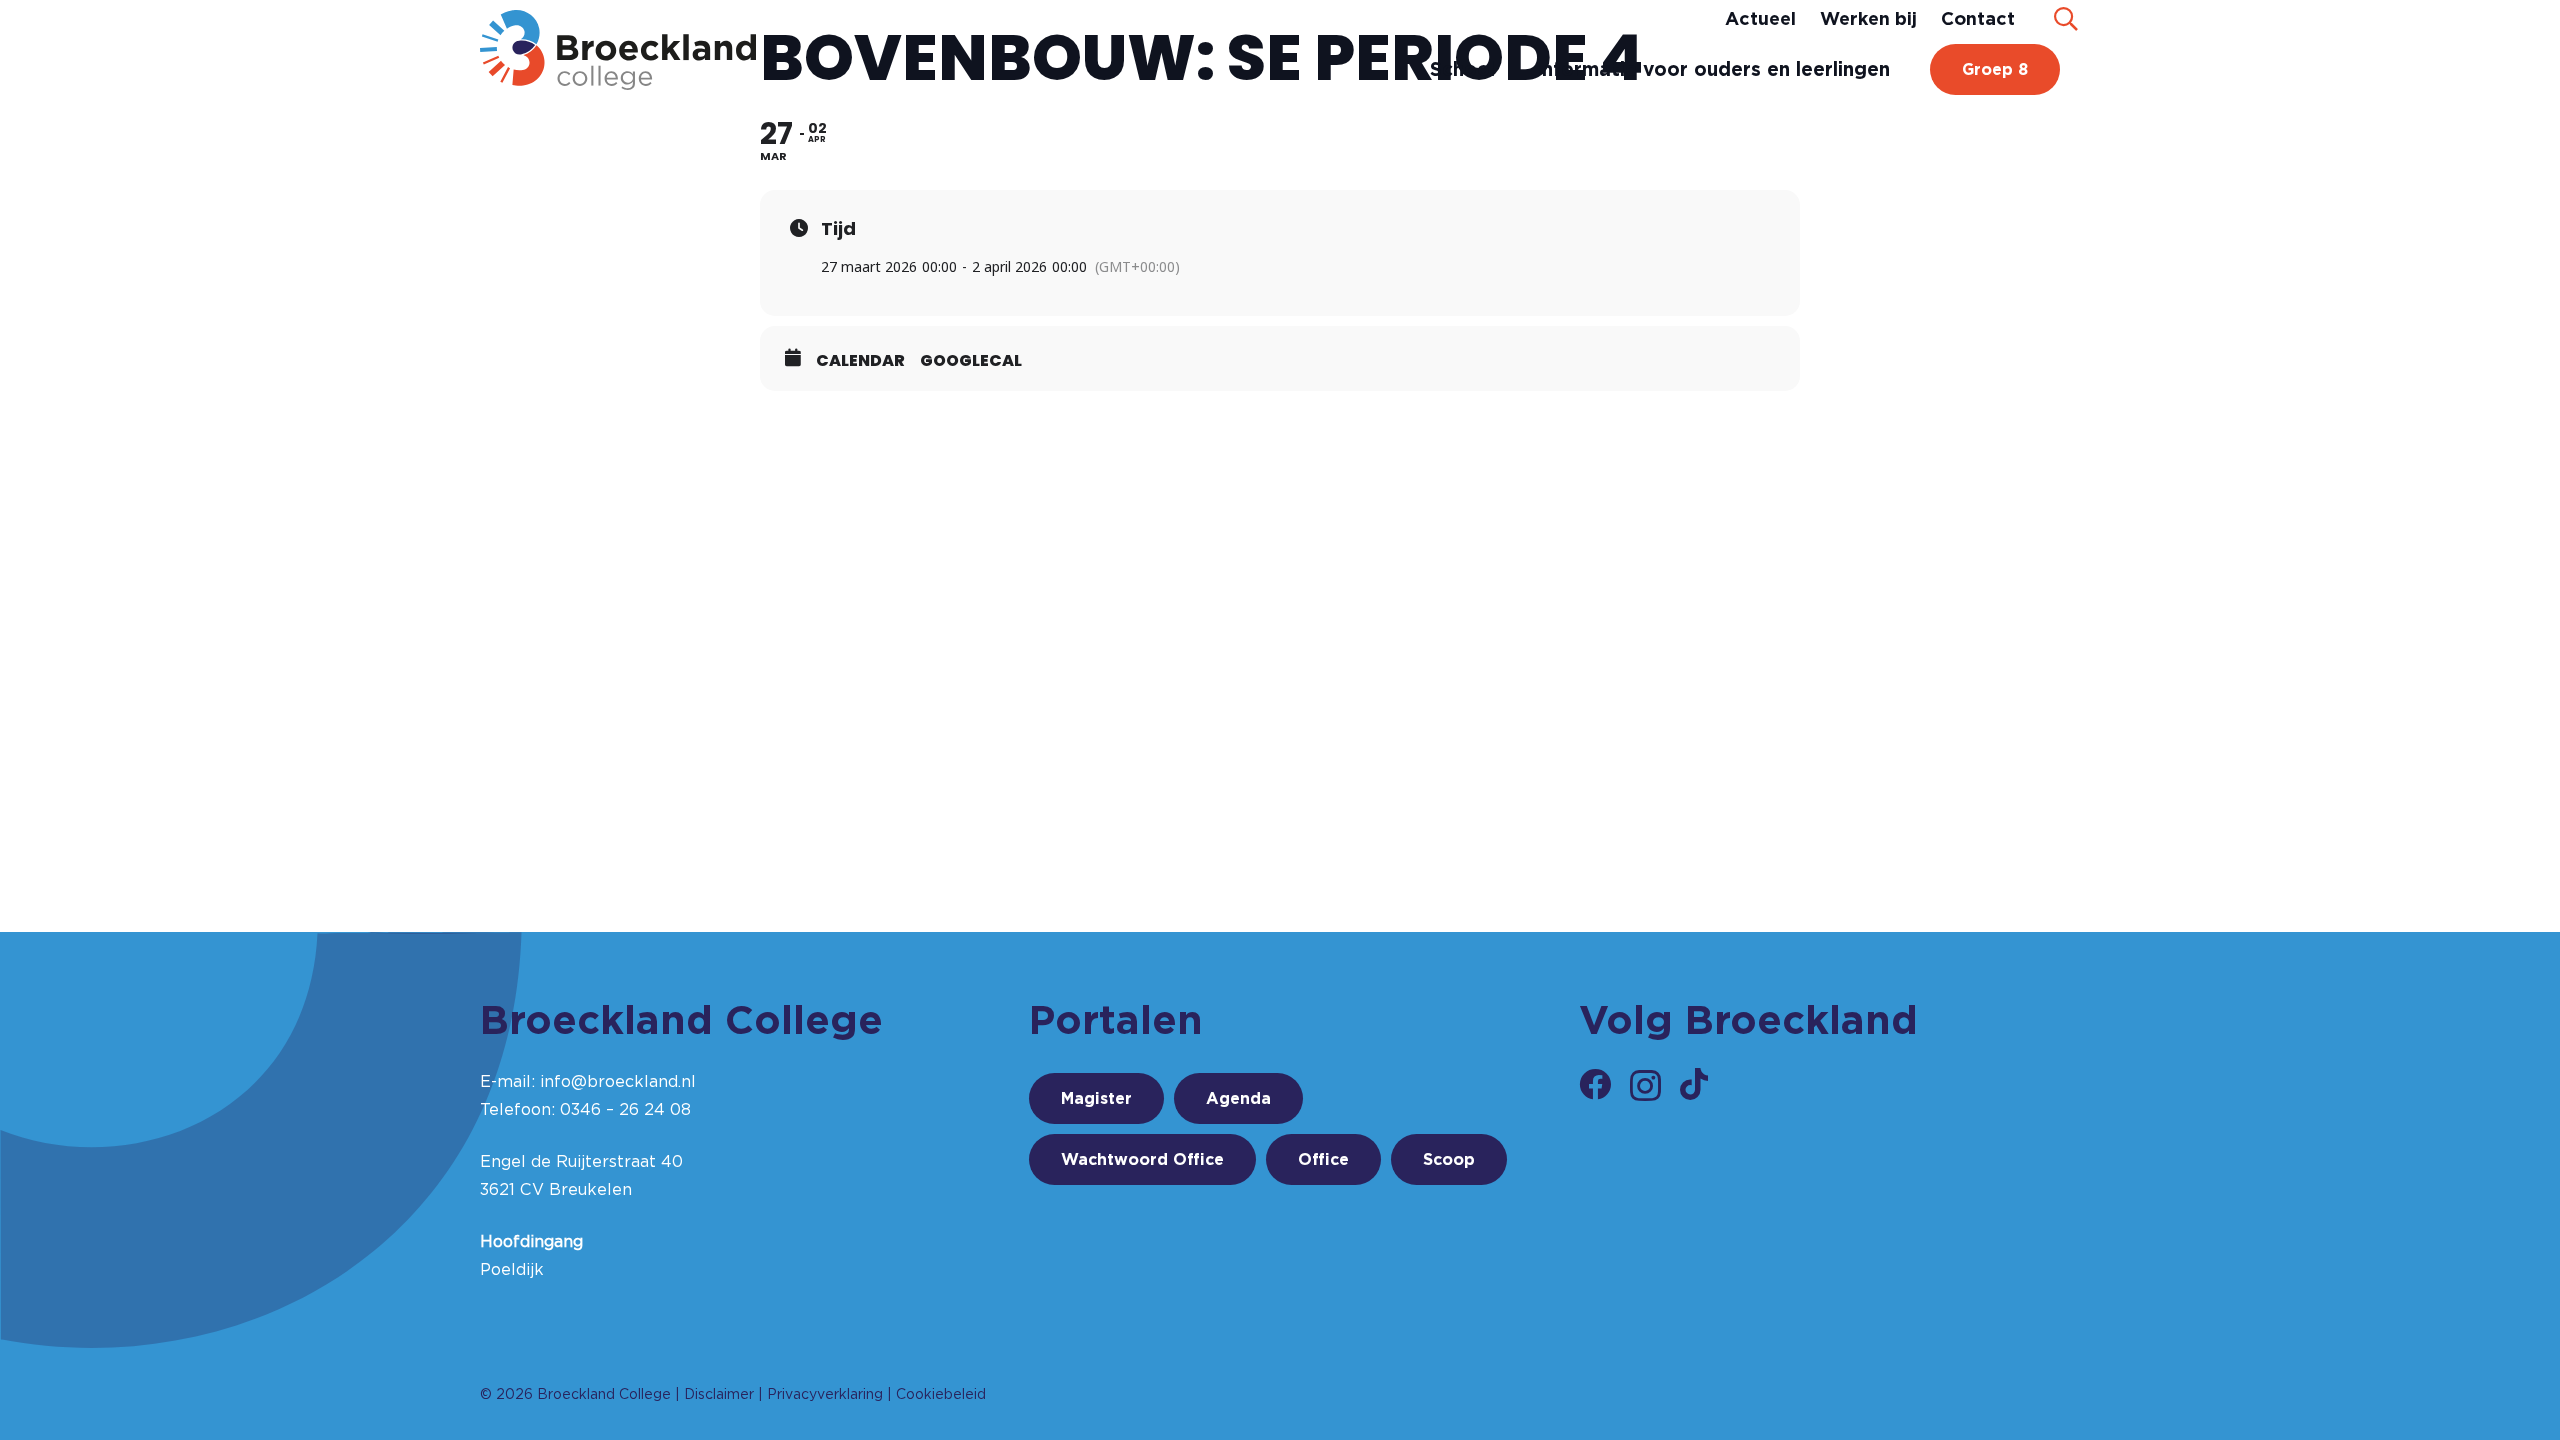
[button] (2065, 19)
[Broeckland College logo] (618, 50)
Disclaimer (719, 1394)
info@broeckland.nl (618, 1081)
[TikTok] (1694, 1084)
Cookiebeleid (941, 1394)
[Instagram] (1645, 1085)
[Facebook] (1595, 1084)
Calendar (860, 361)
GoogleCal (971, 361)
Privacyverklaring (825, 1394)
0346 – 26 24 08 (625, 1109)
